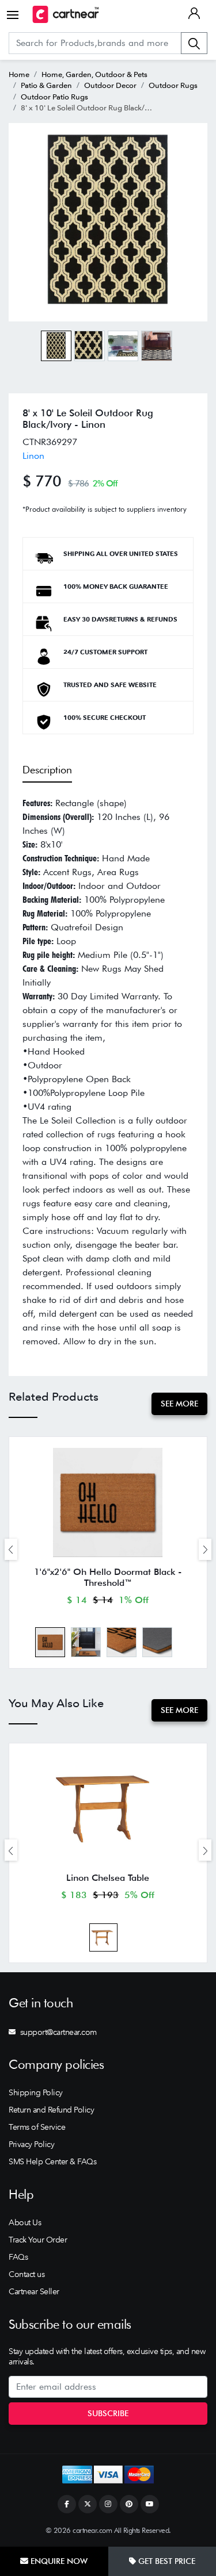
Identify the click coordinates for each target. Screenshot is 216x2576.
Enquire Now (58, 2561)
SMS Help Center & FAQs (52, 2161)
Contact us (26, 2274)
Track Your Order (38, 2240)
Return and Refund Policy (51, 2110)
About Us (25, 2222)
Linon (33, 456)
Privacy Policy (31, 2144)
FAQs (18, 2257)
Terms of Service (37, 2127)
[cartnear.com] (66, 14)
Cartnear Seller (34, 2291)
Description (47, 770)
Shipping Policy (36, 2092)
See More (179, 1404)
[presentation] (11, 1549)
